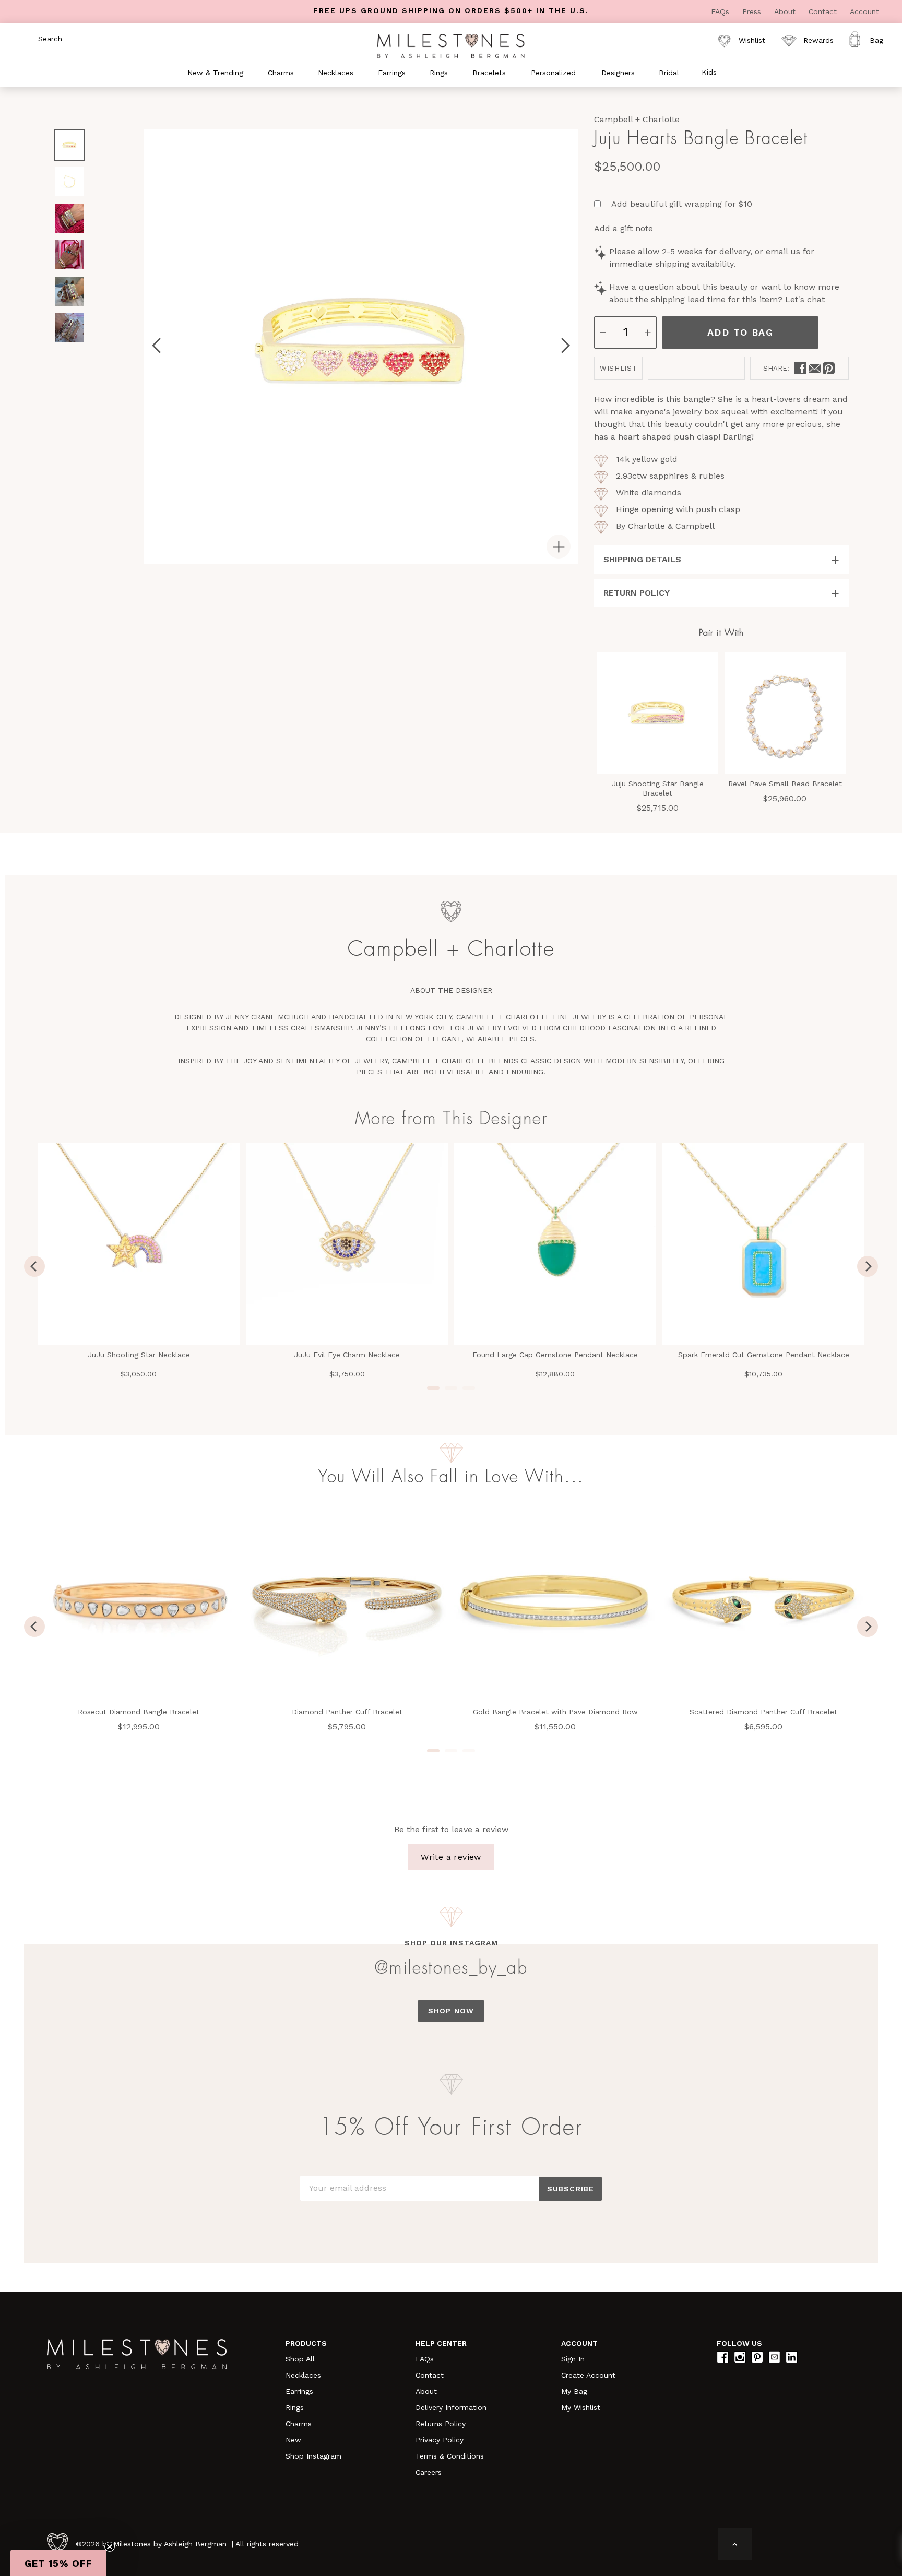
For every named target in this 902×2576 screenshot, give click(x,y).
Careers (429, 2472)
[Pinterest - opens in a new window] (829, 368)
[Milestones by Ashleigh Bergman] (451, 45)
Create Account (588, 2375)
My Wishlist (581, 2407)
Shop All (300, 2359)
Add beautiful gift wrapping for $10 (682, 204)
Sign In (573, 2359)
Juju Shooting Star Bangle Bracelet (658, 788)
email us (783, 251)
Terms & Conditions (450, 2456)
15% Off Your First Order (451, 2128)
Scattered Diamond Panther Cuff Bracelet (763, 1712)
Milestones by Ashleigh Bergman (170, 2544)
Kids (709, 72)
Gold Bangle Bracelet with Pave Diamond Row (555, 1712)
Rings (295, 2407)
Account (864, 11)
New (293, 2440)
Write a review (451, 1857)
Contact (824, 11)
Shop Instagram (313, 2456)
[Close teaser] (110, 2547)
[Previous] (34, 1266)
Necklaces (303, 2375)
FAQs (721, 11)
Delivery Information (451, 2407)
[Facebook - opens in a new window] (800, 368)
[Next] (868, 1266)
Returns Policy (441, 2424)
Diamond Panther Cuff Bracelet (347, 1712)
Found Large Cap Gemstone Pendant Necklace (555, 1355)
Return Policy (637, 593)
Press (753, 11)
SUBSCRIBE (571, 2189)
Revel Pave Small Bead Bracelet (785, 784)
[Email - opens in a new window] (815, 368)
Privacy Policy (440, 2440)
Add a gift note (624, 228)
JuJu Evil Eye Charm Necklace (347, 1355)
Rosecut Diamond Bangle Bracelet (139, 1712)
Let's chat (805, 299)
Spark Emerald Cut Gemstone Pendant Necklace (764, 1355)
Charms (299, 2424)
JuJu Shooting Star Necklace (139, 1355)
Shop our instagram (451, 1943)
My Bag (574, 2391)
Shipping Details (642, 559)
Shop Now (451, 2011)
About (786, 11)
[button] (58, 2563)
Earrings (299, 2391)
